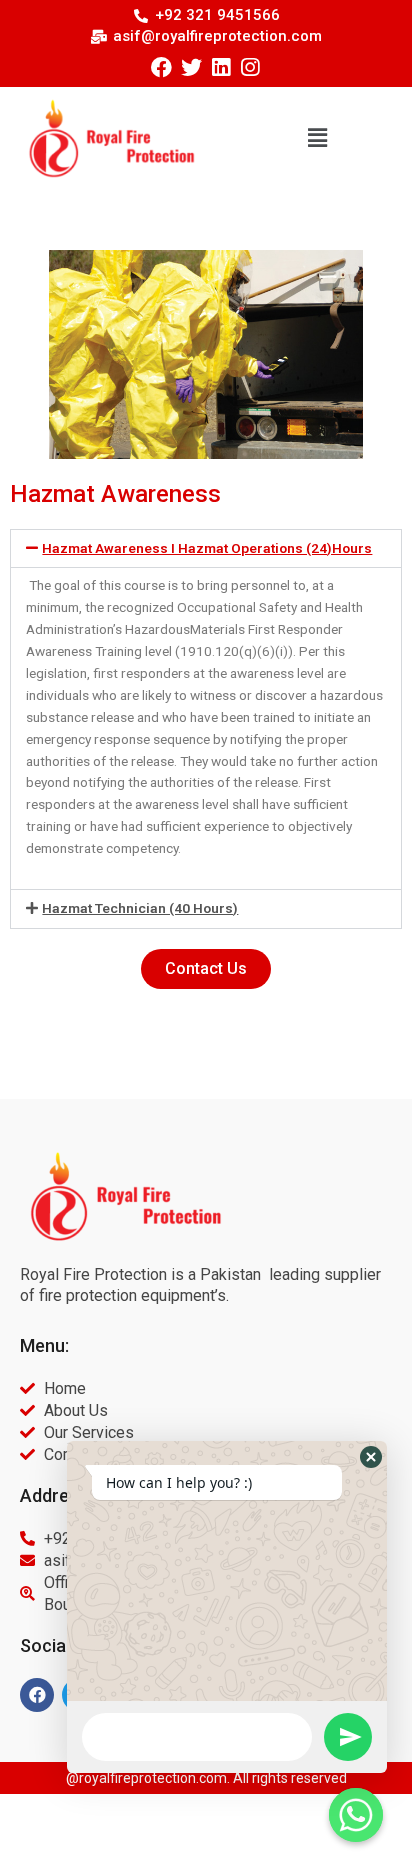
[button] (317, 138)
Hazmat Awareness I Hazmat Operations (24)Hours (207, 548)
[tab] (206, 549)
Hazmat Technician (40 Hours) (140, 908)
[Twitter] (191, 67)
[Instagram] (249, 67)
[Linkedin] (220, 67)
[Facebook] (161, 67)
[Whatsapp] (356, 1815)
